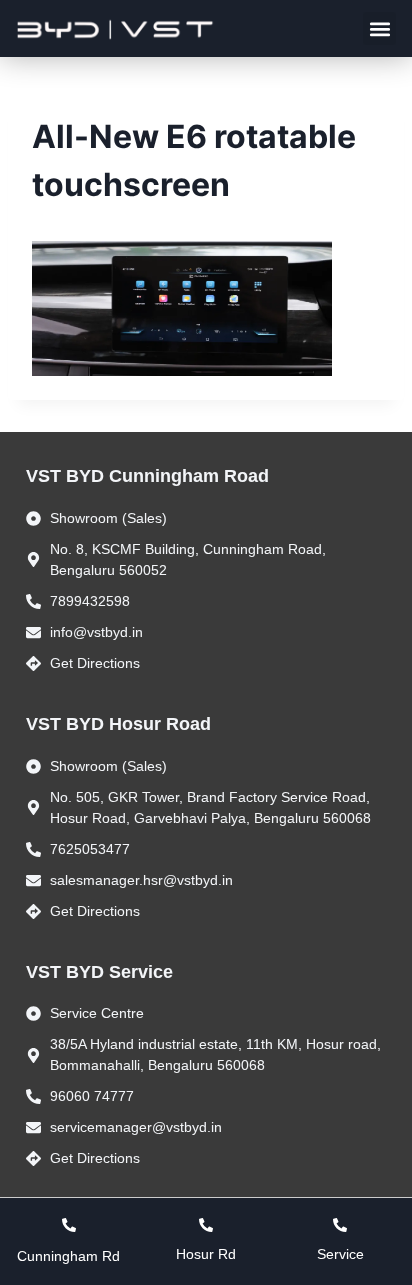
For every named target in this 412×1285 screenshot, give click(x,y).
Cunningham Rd (68, 1256)
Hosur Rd (206, 1254)
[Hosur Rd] (206, 1225)
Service (340, 1254)
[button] (379, 28)
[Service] (340, 1225)
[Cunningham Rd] (69, 1225)
